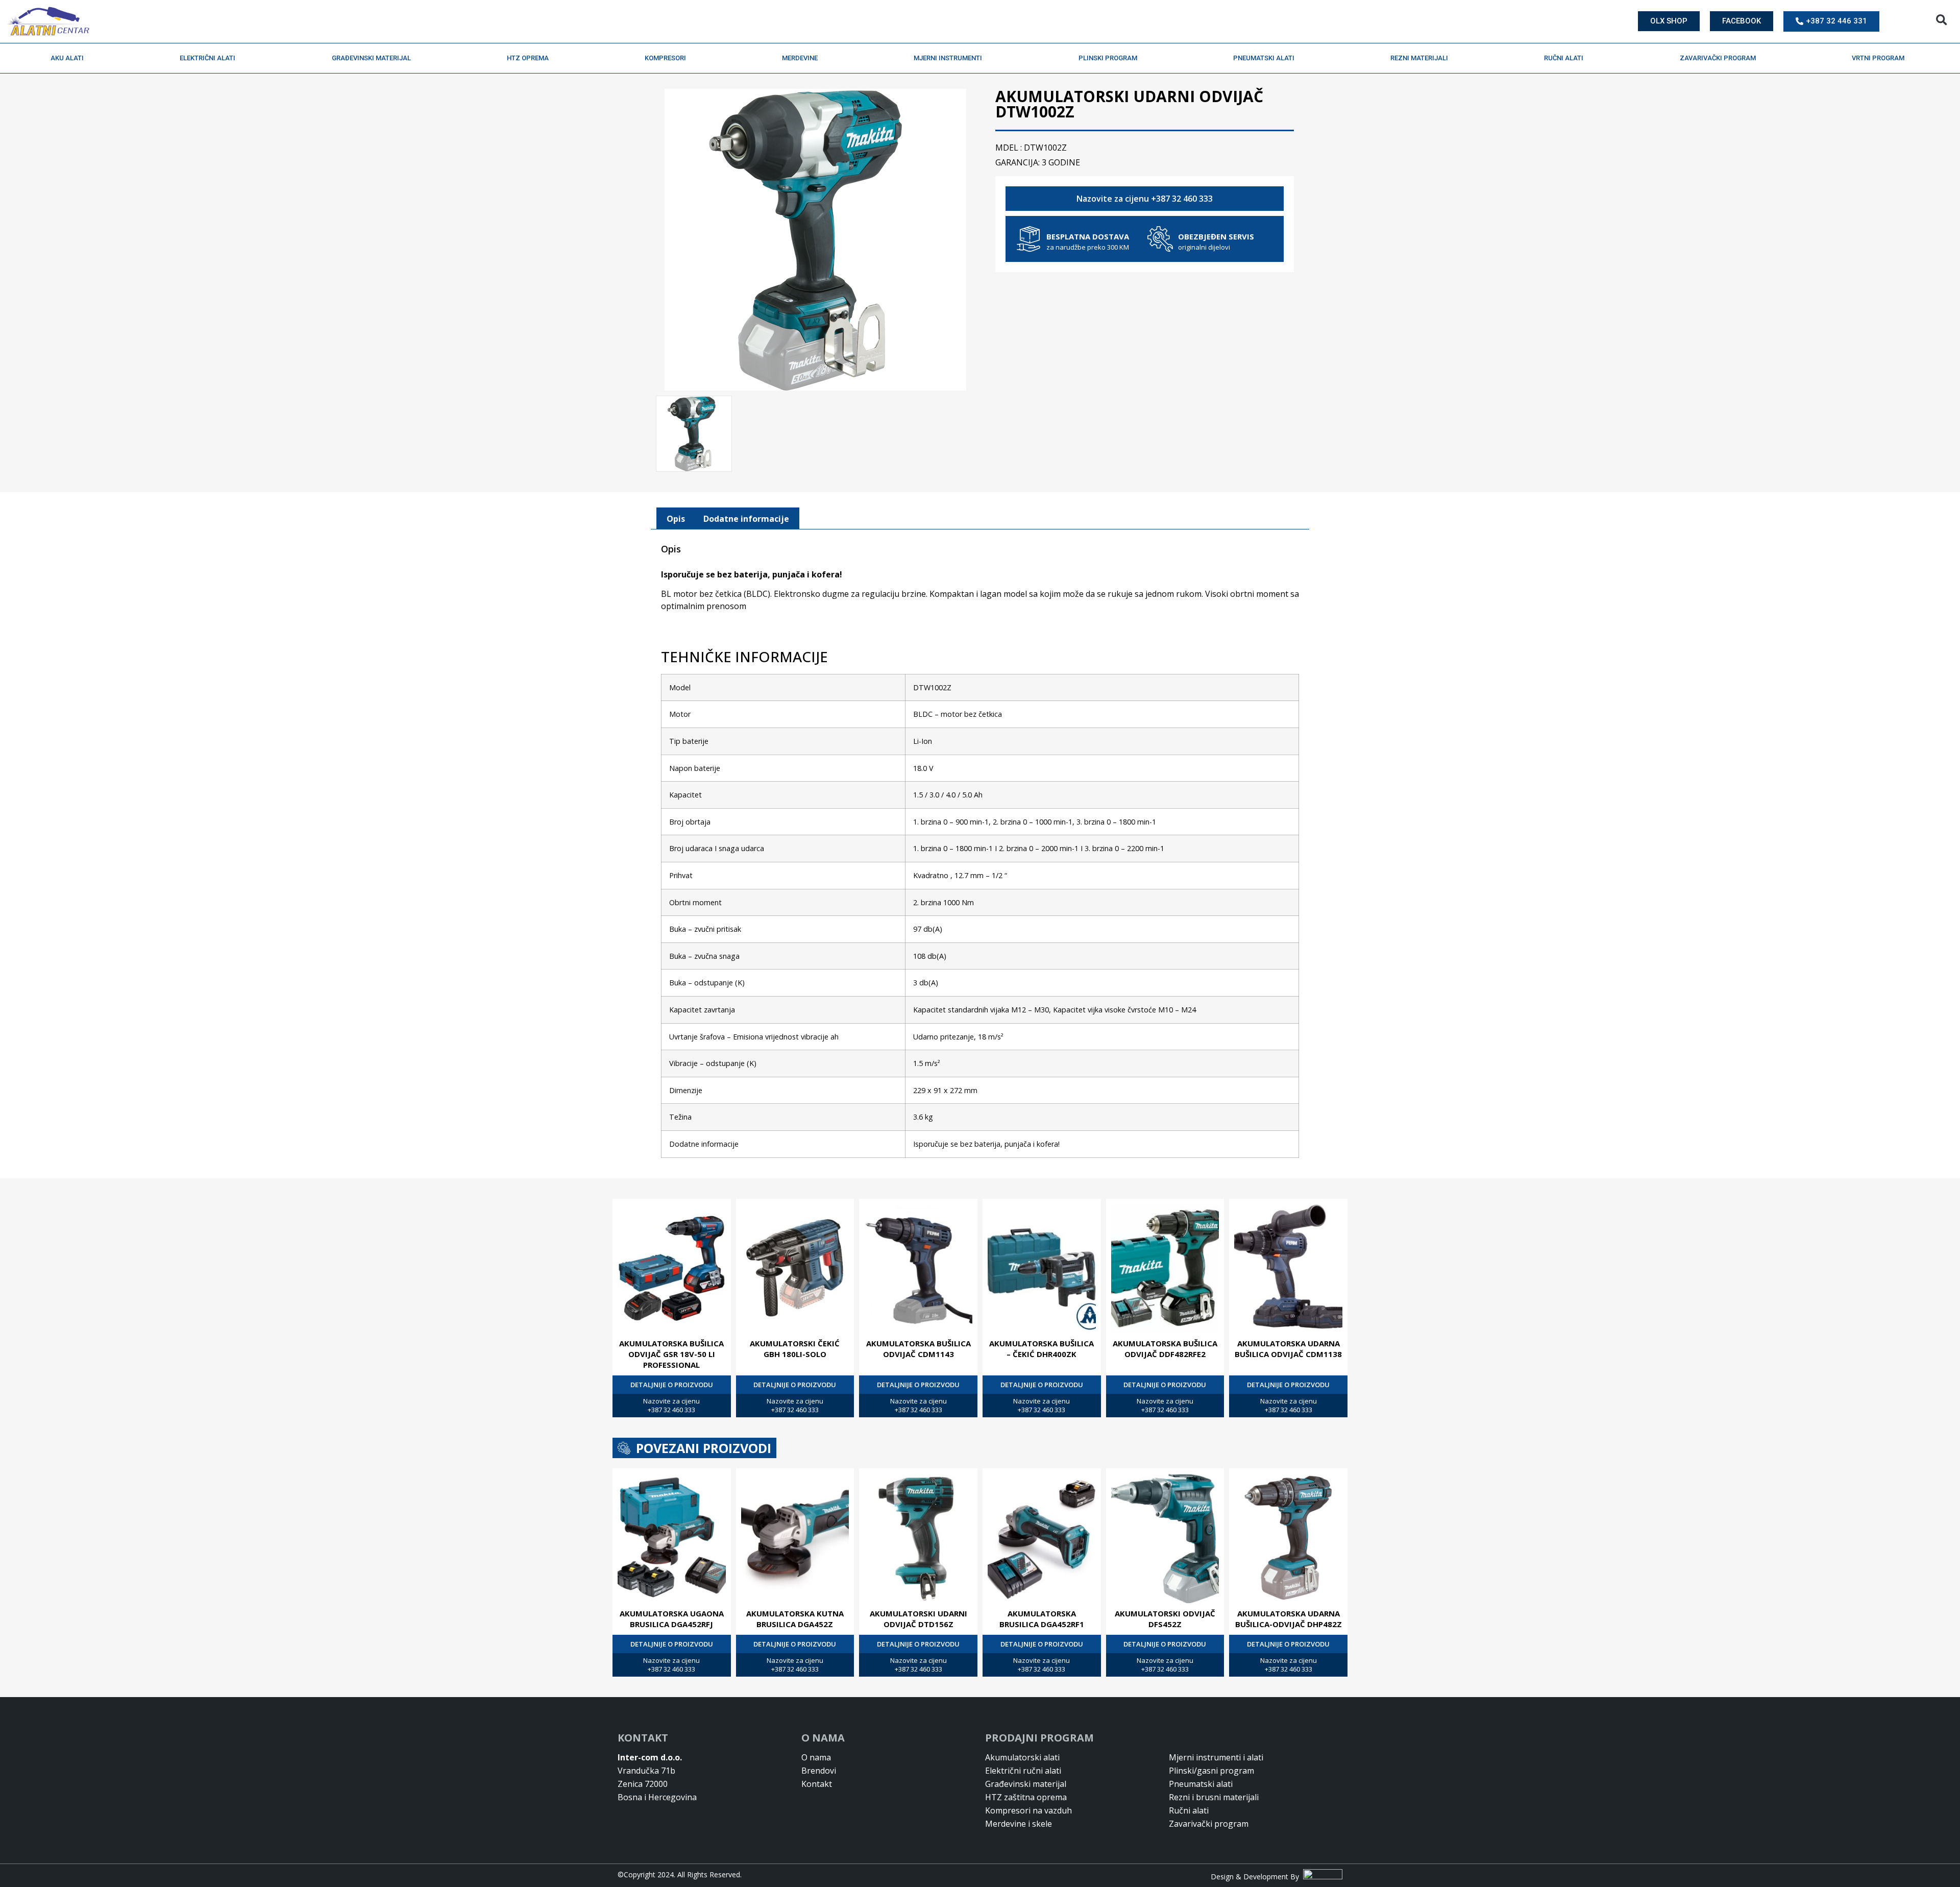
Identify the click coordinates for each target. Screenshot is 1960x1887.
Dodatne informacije (746, 519)
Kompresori (665, 58)
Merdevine (800, 58)
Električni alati (207, 58)
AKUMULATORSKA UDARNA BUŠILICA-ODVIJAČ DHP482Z (1289, 1619)
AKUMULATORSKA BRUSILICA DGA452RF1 (1042, 1619)
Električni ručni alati (1023, 1771)
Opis (676, 519)
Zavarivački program (1718, 58)
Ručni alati (1564, 58)
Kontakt (817, 1784)
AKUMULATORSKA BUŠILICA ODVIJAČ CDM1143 (918, 1349)
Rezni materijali (1419, 58)
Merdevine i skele (1019, 1824)
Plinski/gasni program (1211, 1771)
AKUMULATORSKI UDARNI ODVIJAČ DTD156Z (918, 1619)
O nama (816, 1757)
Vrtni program (1878, 58)
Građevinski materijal (371, 58)
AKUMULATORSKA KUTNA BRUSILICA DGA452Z (795, 1619)
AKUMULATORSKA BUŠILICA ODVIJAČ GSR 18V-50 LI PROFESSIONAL (671, 1354)
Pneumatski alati (1264, 58)
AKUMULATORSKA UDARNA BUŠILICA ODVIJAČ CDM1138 (1288, 1349)
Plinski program (1108, 58)
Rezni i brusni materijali (1214, 1797)
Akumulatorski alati (1022, 1757)
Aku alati (67, 58)
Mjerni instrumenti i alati (1216, 1757)
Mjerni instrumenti (948, 58)
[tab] (676, 519)
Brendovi (819, 1771)
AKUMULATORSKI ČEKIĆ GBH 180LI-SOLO (795, 1349)
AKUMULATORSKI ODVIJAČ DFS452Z (1165, 1619)
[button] (1941, 20)
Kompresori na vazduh (1028, 1810)
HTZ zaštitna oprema (1026, 1797)
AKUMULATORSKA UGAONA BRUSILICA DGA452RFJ (672, 1619)
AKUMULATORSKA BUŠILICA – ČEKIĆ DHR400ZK (1042, 1349)
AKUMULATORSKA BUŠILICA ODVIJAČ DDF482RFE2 (1165, 1349)
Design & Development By (1257, 1877)
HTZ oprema (528, 58)
